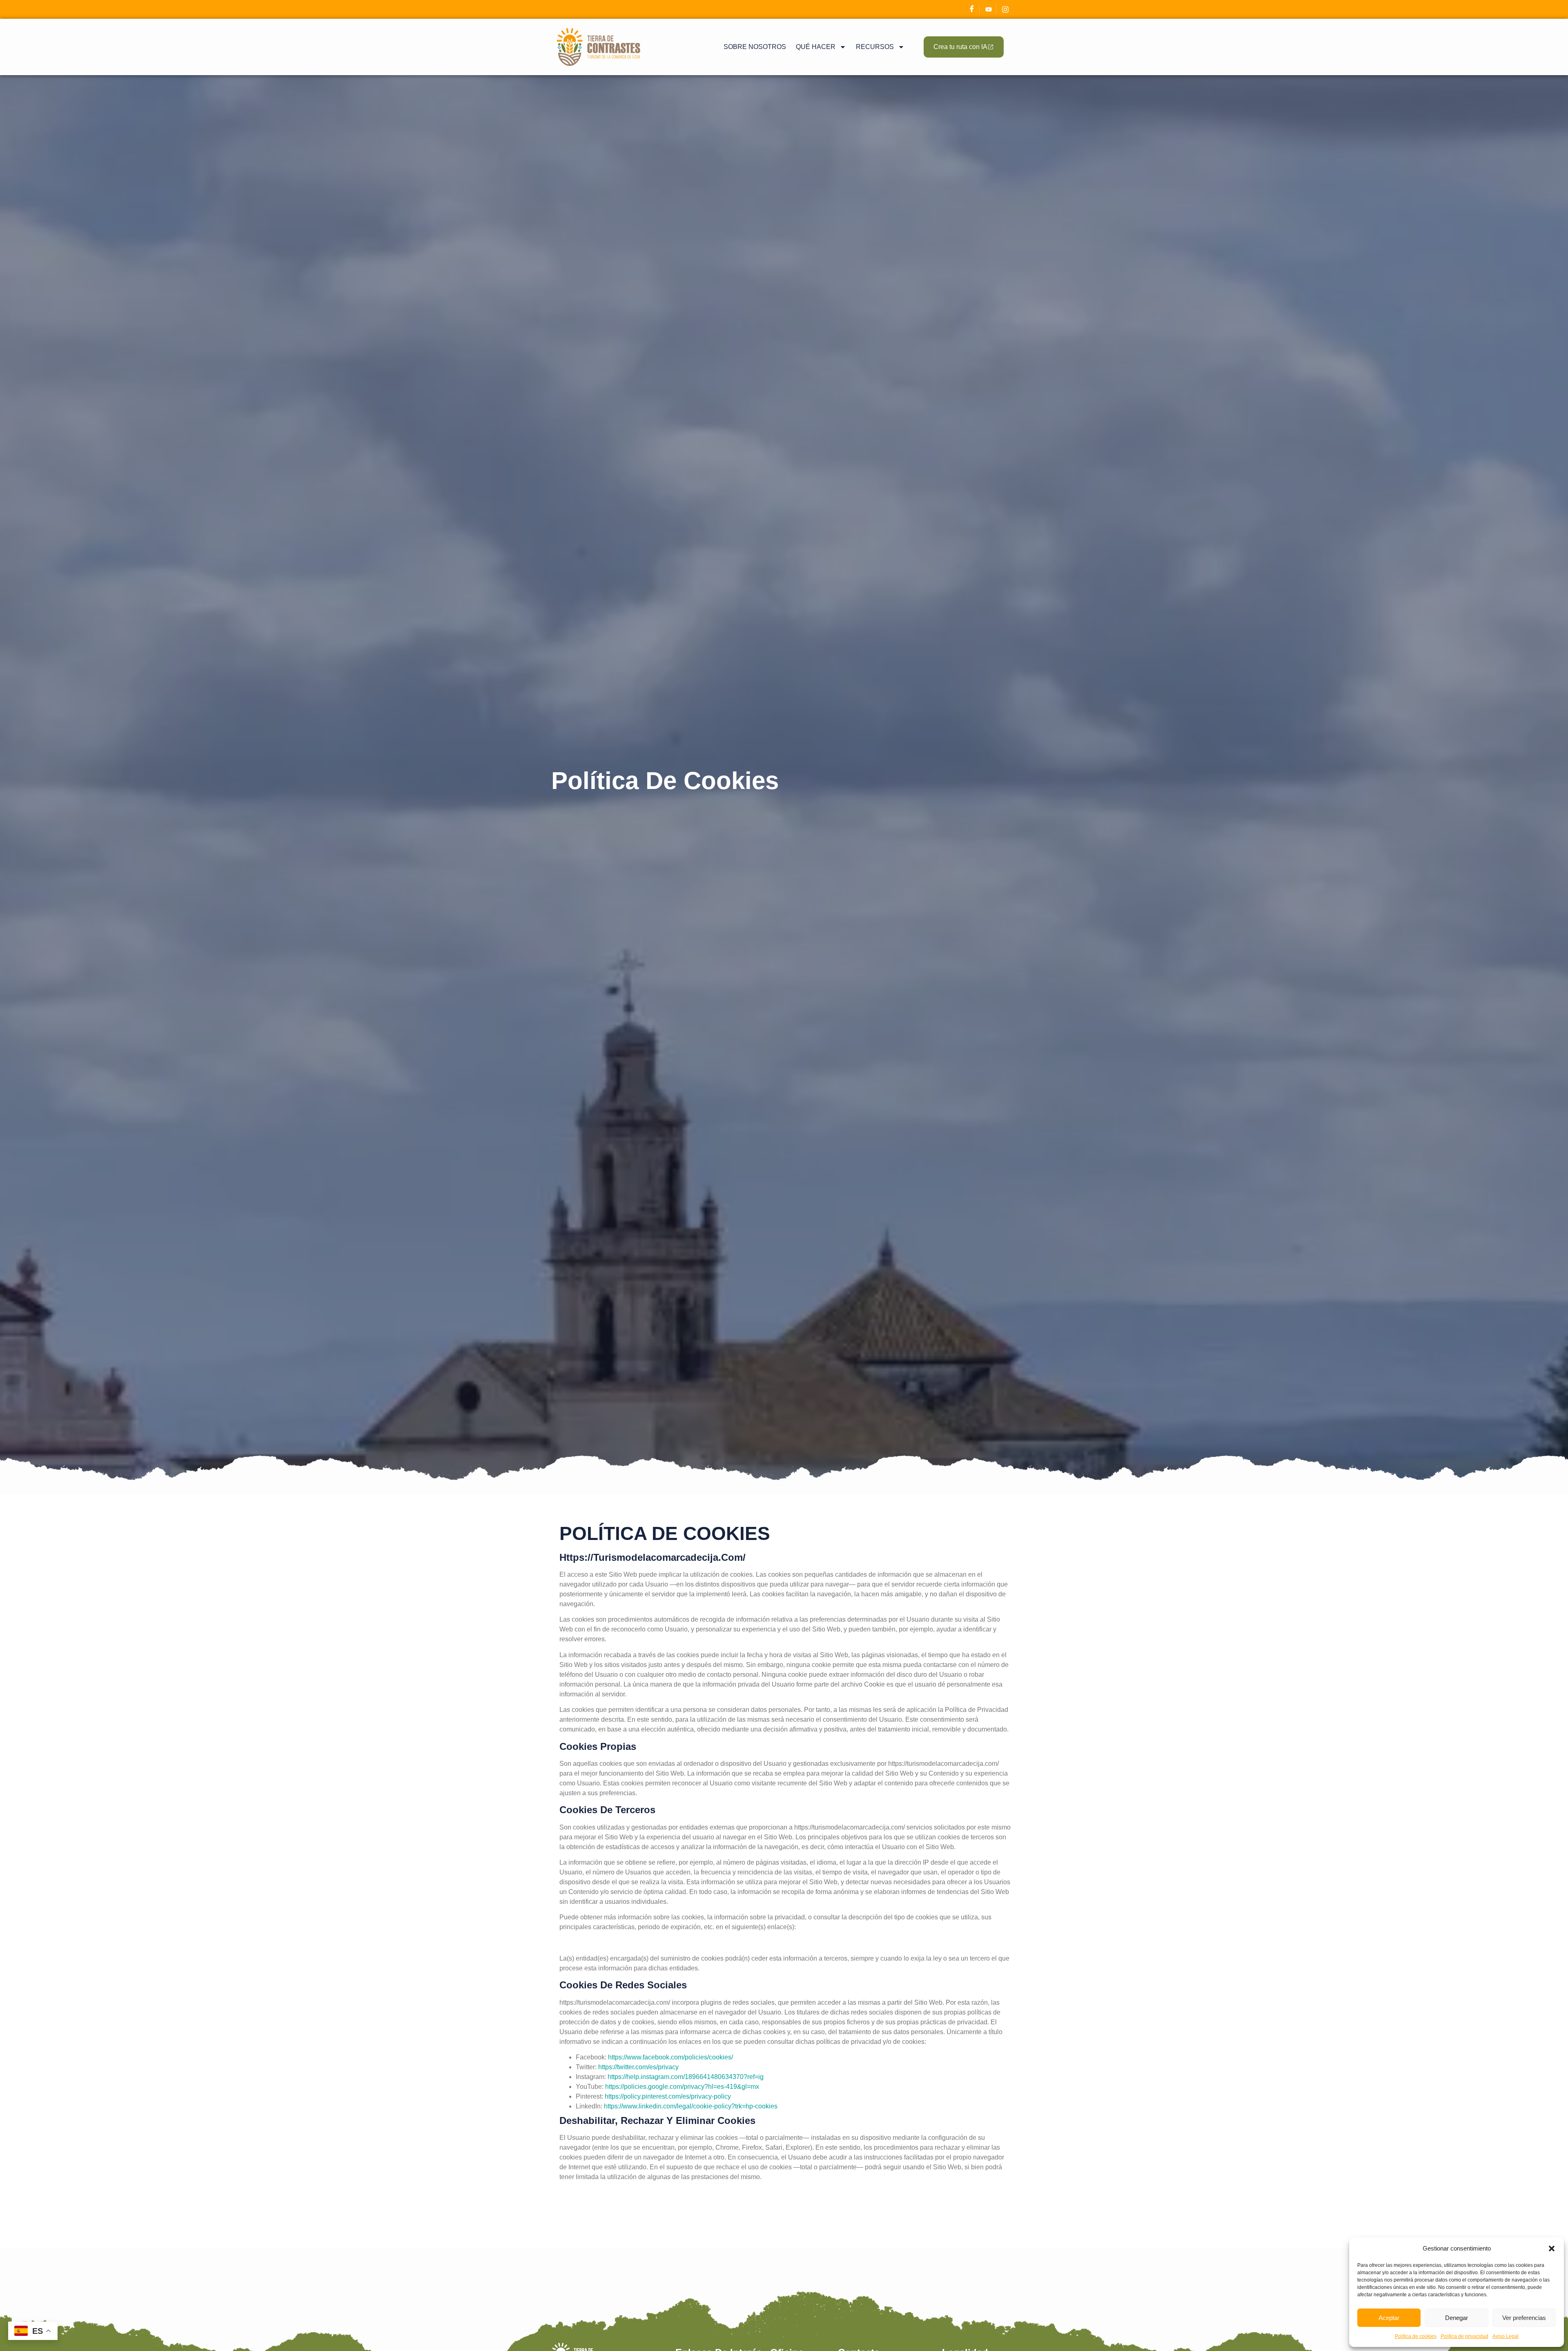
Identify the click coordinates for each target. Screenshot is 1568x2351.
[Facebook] (972, 9)
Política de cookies (1416, 2336)
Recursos (875, 47)
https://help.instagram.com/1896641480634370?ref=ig (686, 2077)
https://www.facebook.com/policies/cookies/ (670, 2057)
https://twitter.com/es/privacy (638, 2067)
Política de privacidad (1464, 2336)
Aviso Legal (1506, 2336)
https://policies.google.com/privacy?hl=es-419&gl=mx (682, 2087)
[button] (1552, 2248)
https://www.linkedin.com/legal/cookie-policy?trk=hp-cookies (691, 2106)
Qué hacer (816, 47)
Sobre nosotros (755, 47)
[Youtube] (989, 9)
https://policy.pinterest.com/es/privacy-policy (668, 2096)
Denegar (1457, 2318)
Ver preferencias (1524, 2318)
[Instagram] (1005, 9)
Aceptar (1389, 2318)
